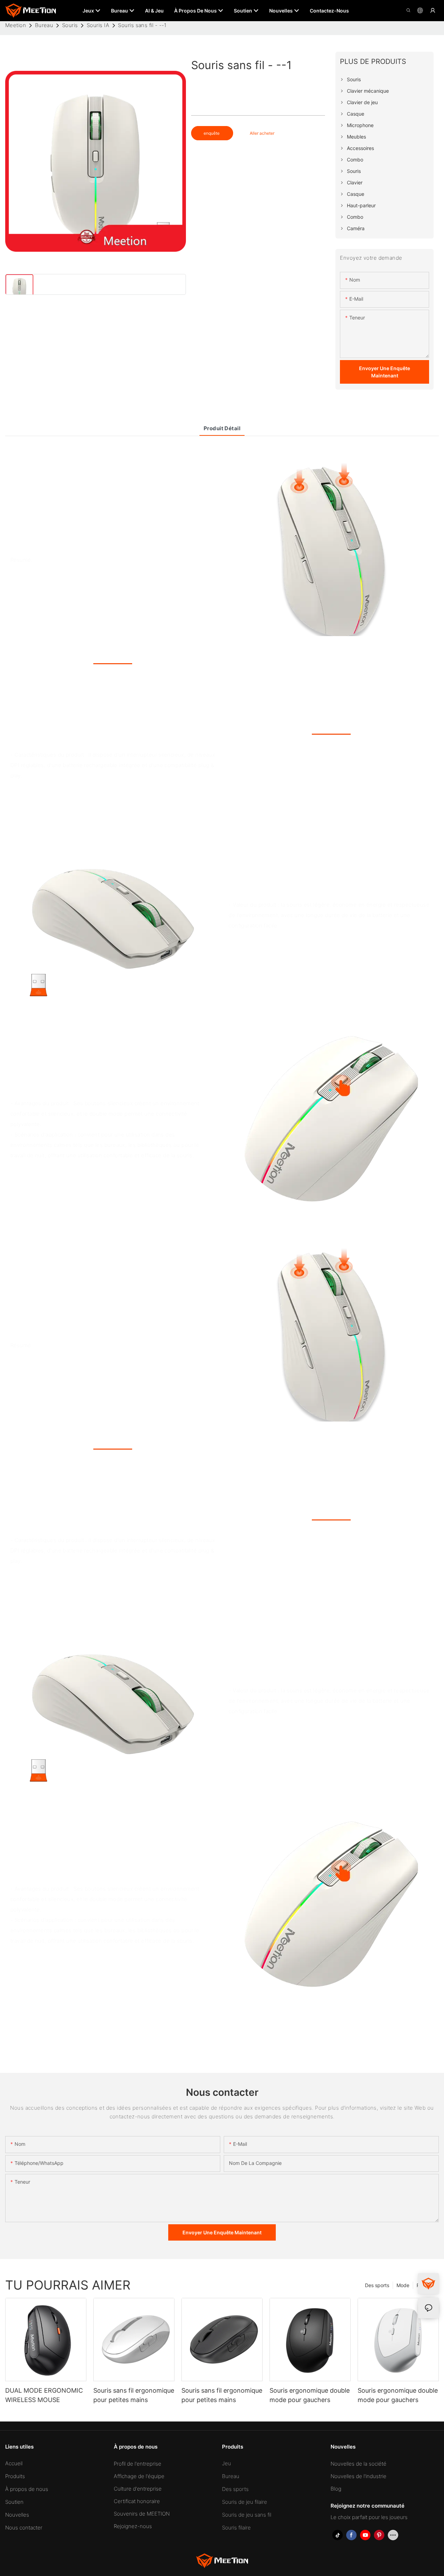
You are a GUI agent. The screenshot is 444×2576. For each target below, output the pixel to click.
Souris (70, 25)
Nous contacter (24, 2528)
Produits (15, 2476)
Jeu (227, 2463)
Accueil (14, 2463)
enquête (212, 133)
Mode (403, 2285)
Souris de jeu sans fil (247, 2515)
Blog (336, 2489)
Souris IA (98, 25)
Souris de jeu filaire (245, 2502)
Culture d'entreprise (138, 2489)
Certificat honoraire (137, 2501)
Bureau (44, 25)
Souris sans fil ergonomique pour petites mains (134, 2395)
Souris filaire (236, 2528)
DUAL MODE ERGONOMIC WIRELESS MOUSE (44, 2395)
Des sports (377, 2285)
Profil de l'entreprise (138, 2464)
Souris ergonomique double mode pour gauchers (310, 2395)
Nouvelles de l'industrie (358, 2476)
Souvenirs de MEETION (142, 2514)
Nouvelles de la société (358, 2464)
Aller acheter (262, 133)
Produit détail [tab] (222, 428)
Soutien (14, 2502)
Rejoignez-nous (133, 2526)
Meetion (16, 25)
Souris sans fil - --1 (142, 25)
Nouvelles (17, 2515)
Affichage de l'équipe (139, 2476)
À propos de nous (27, 2489)
